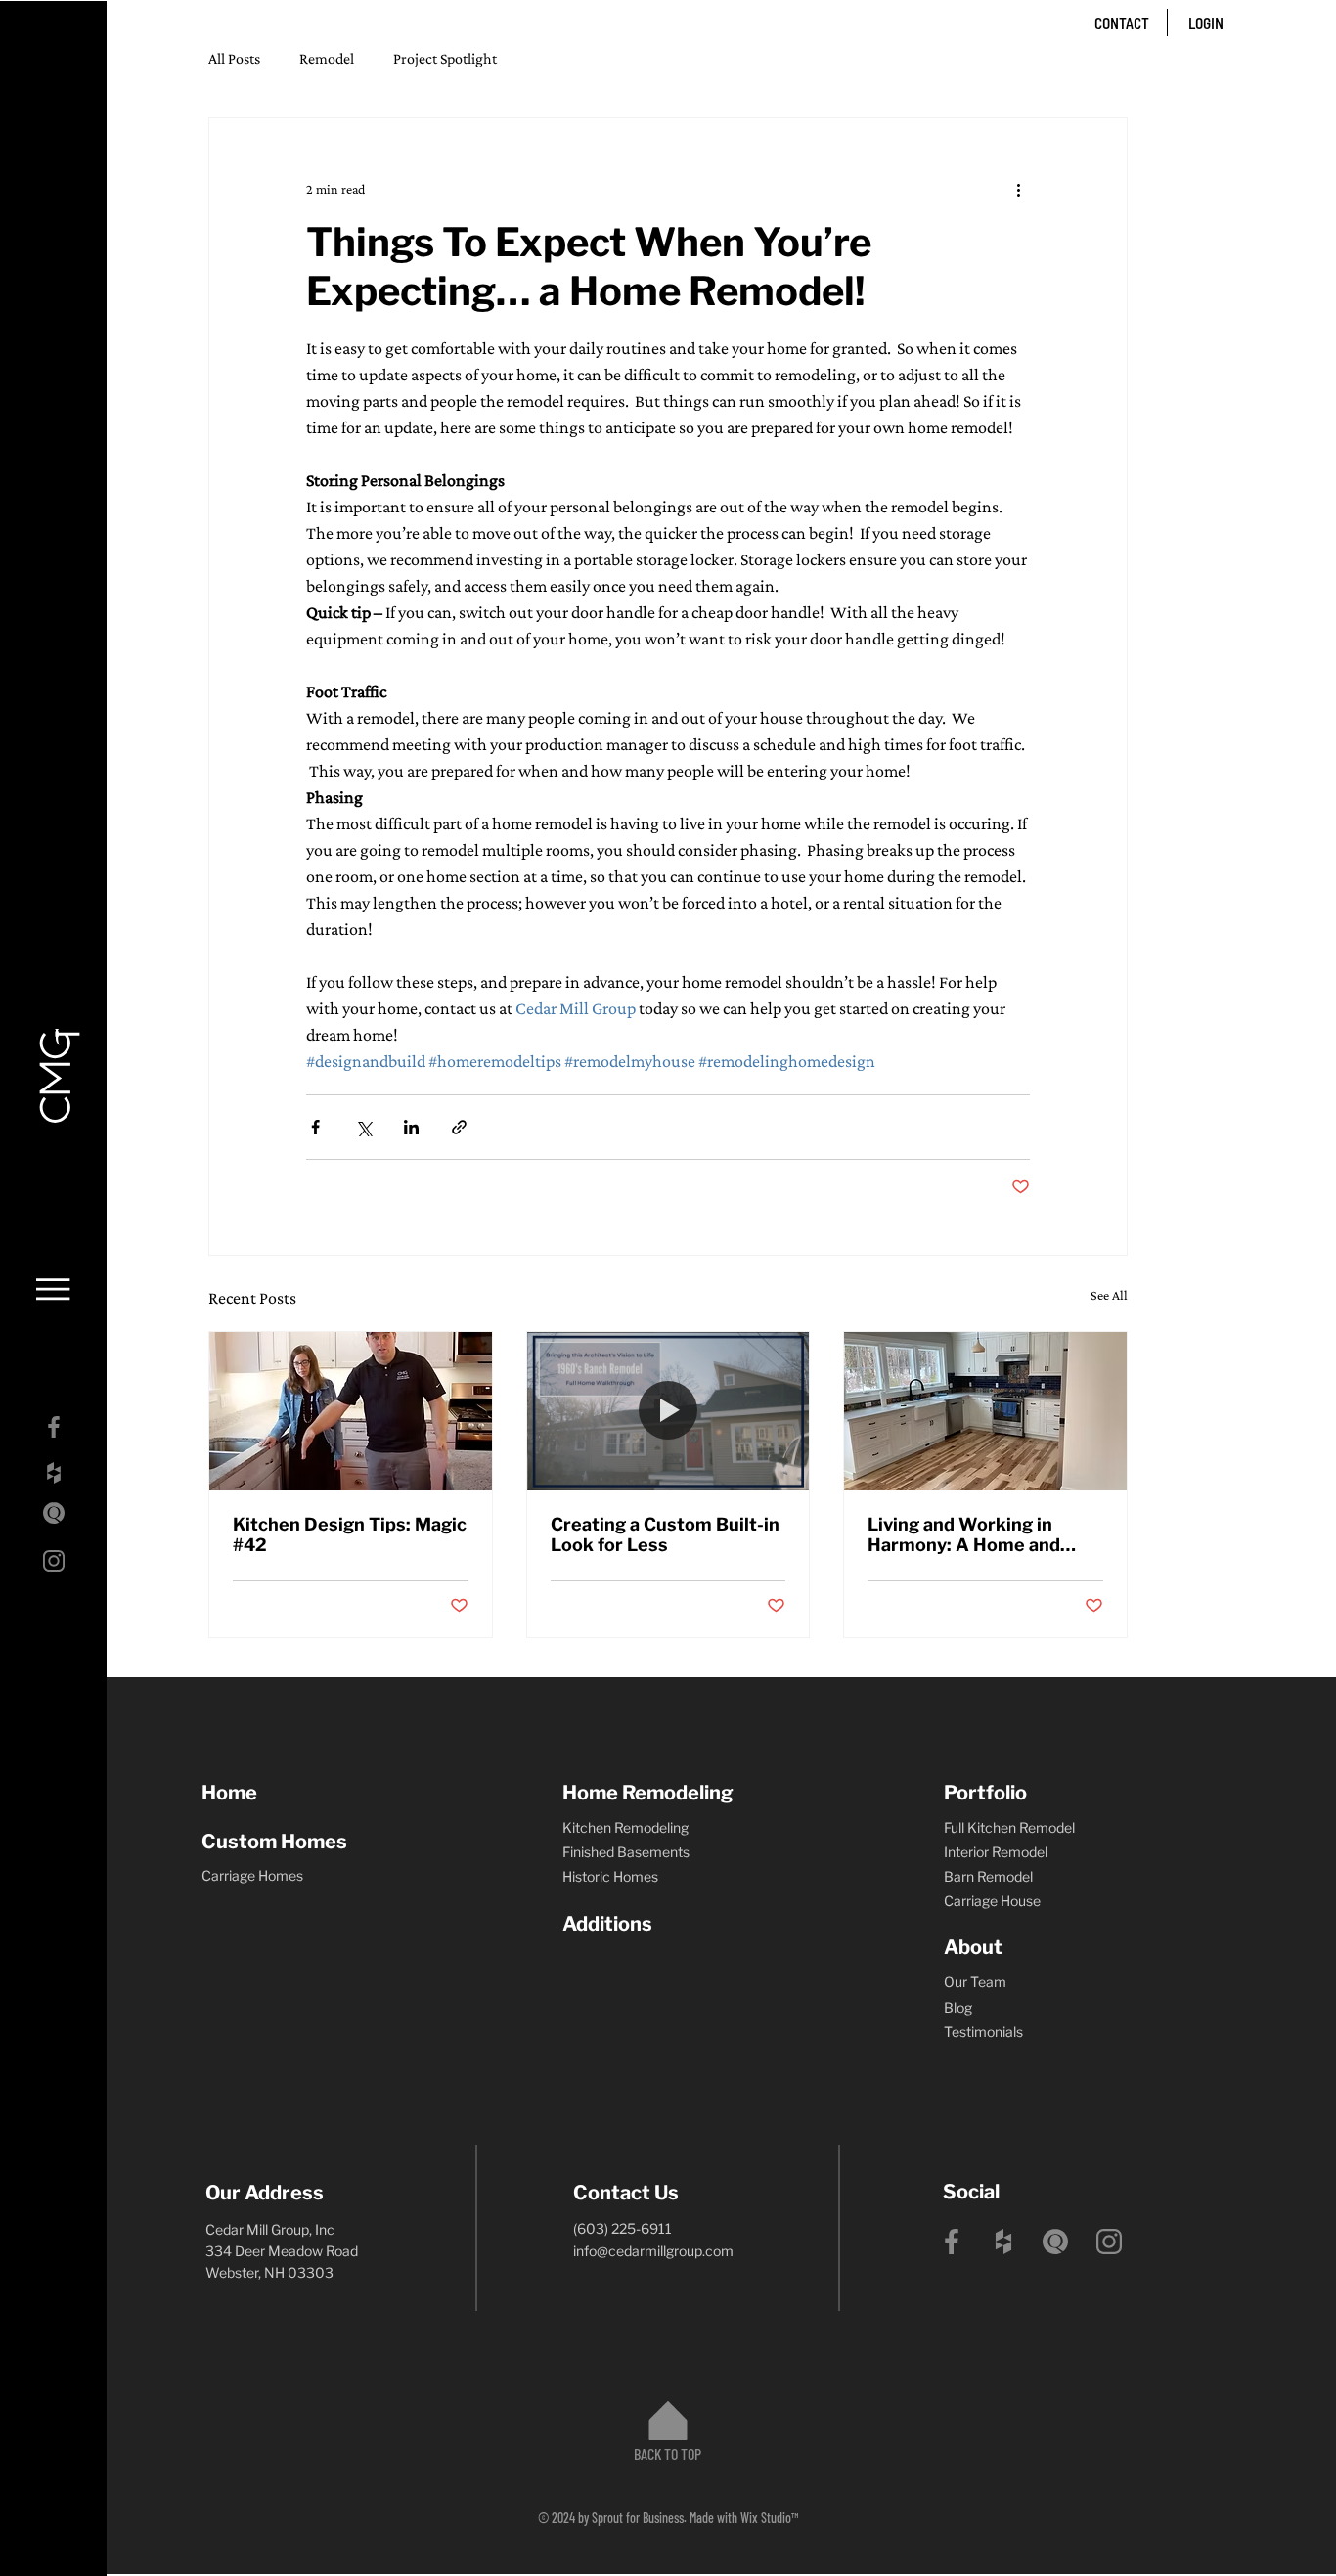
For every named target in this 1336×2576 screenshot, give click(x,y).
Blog (958, 2007)
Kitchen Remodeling (625, 1827)
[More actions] (1018, 189)
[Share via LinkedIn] (411, 1127)
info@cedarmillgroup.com (653, 2251)
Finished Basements (626, 1852)
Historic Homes (610, 1876)
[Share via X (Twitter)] (363, 1127)
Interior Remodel (996, 1852)
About (973, 1947)
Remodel (327, 58)
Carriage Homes (252, 1875)
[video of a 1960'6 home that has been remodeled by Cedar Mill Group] (668, 1411)
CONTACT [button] (1122, 22)
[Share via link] (459, 1127)
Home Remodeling (648, 1793)
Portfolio (985, 1793)
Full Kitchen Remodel (1009, 1827)
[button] (53, 1289)
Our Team (975, 1982)
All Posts (234, 58)
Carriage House (992, 1901)
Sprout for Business (638, 2518)
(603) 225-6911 (623, 2228)
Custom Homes (274, 1842)
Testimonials (983, 2032)
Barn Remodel (988, 1876)
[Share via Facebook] (315, 1127)
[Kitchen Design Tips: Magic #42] (351, 1411)
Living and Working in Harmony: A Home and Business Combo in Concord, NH (964, 1534)
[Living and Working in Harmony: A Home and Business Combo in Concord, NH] (985, 1411)
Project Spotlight (445, 58)
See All (1109, 1295)
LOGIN (1206, 22)
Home (229, 1793)
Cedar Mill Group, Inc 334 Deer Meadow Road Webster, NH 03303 (282, 2251)
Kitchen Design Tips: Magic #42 (350, 1534)
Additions (607, 1924)
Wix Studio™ (769, 2518)
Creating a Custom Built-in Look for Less (665, 1534)
